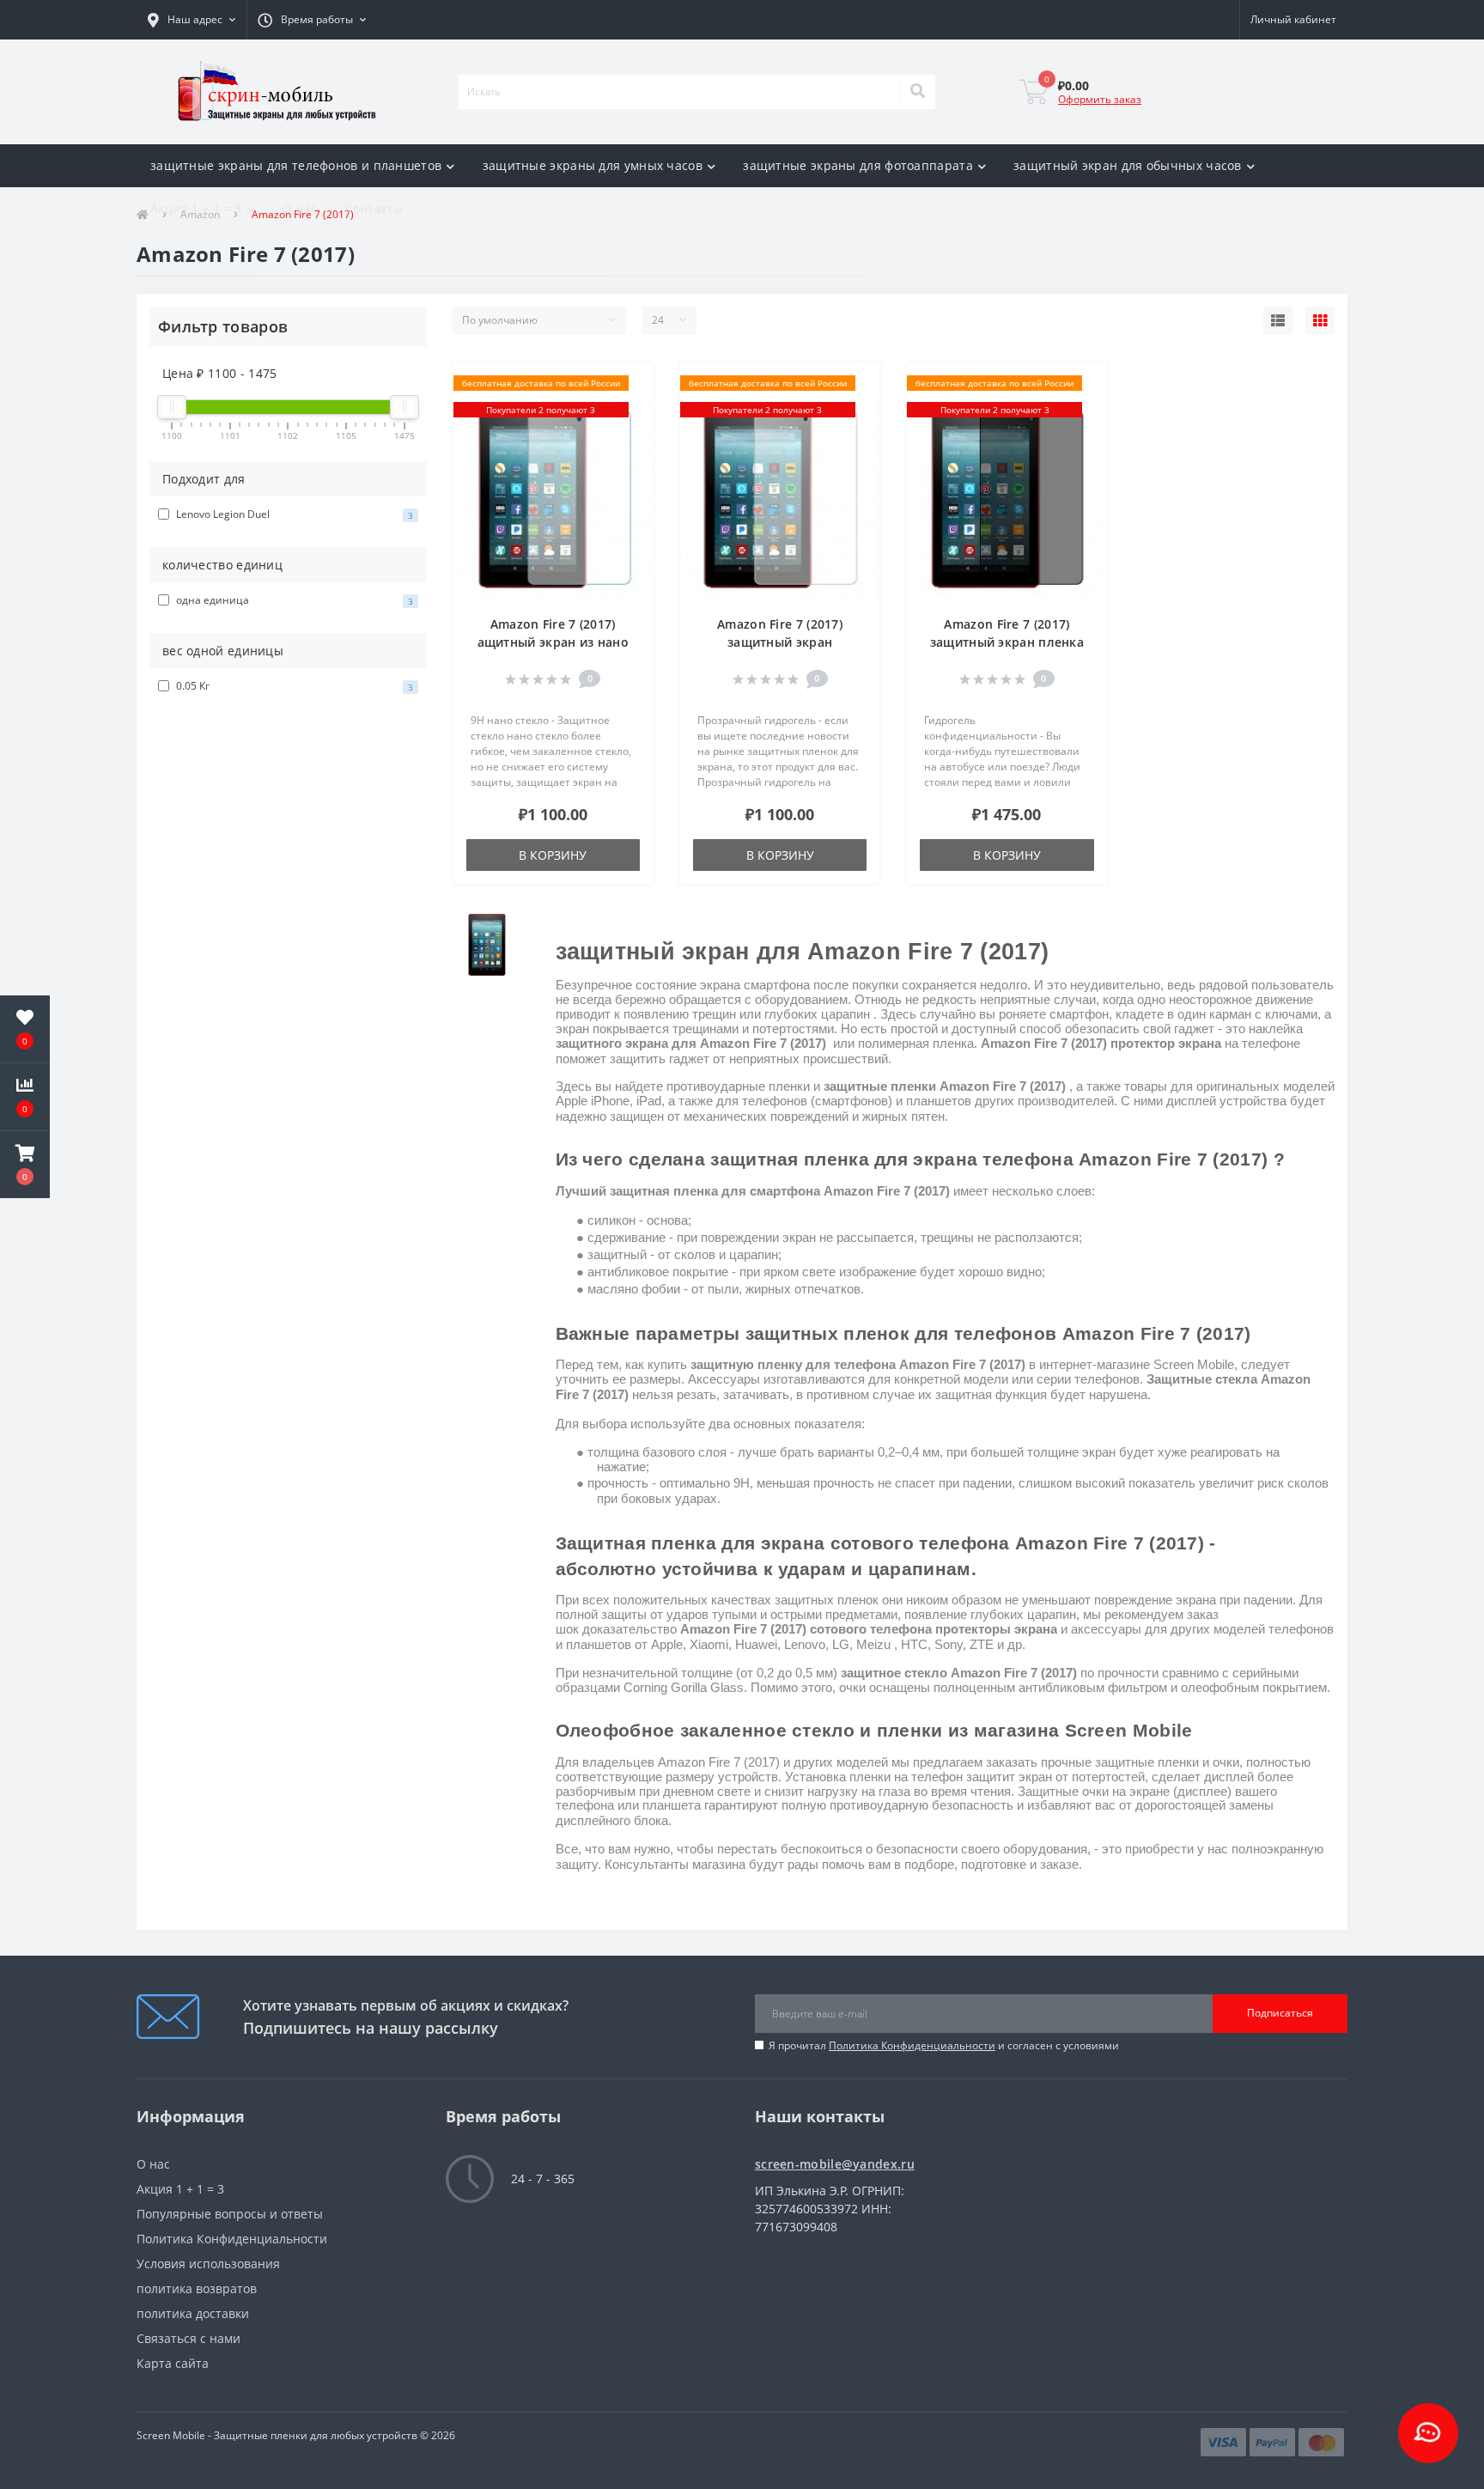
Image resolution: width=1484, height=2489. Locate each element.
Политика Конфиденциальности (912, 2045)
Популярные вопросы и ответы (230, 2214)
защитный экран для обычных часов (1128, 165)
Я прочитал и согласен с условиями (944, 2045)
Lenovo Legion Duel (293, 514)
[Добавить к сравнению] (632, 410)
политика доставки (193, 2313)
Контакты (374, 208)
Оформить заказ (1100, 99)
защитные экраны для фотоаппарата (858, 165)
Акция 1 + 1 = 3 (196, 208)
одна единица (293, 600)
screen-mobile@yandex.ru (835, 2164)
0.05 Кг (293, 686)
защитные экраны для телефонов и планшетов (296, 165)
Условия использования (208, 2264)
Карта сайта (173, 2363)
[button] (192, 20)
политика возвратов (197, 2288)
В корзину (553, 855)
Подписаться (1280, 2013)
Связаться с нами (189, 2338)
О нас (300, 208)
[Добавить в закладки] (632, 384)
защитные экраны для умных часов (593, 165)
